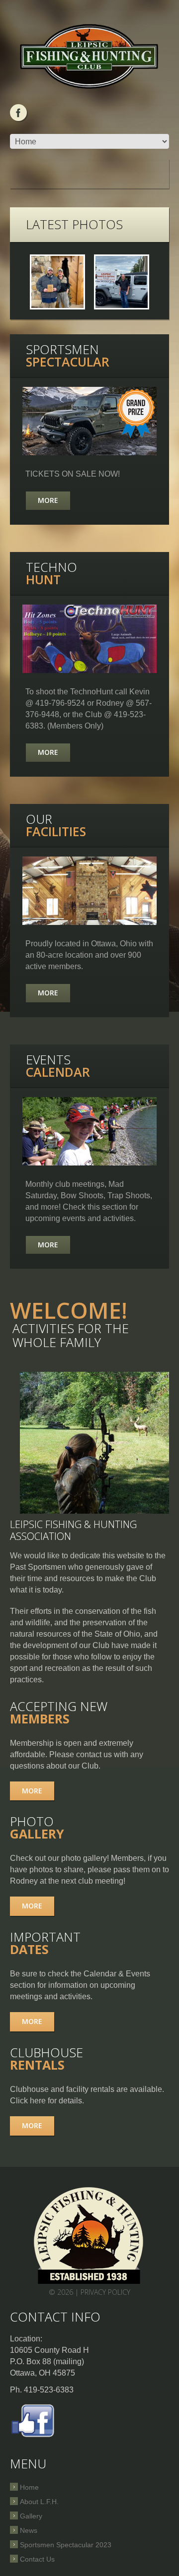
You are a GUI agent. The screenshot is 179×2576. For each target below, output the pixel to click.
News (29, 2530)
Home (29, 2487)
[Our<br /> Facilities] (89, 891)
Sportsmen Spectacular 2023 (66, 2545)
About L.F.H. (39, 2502)
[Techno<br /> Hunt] (89, 639)
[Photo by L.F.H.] (57, 282)
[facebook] (18, 113)
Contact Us (37, 2559)
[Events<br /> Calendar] (89, 1131)
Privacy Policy (105, 2292)
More (48, 500)
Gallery (31, 2516)
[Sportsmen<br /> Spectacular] (89, 421)
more (32, 1791)
